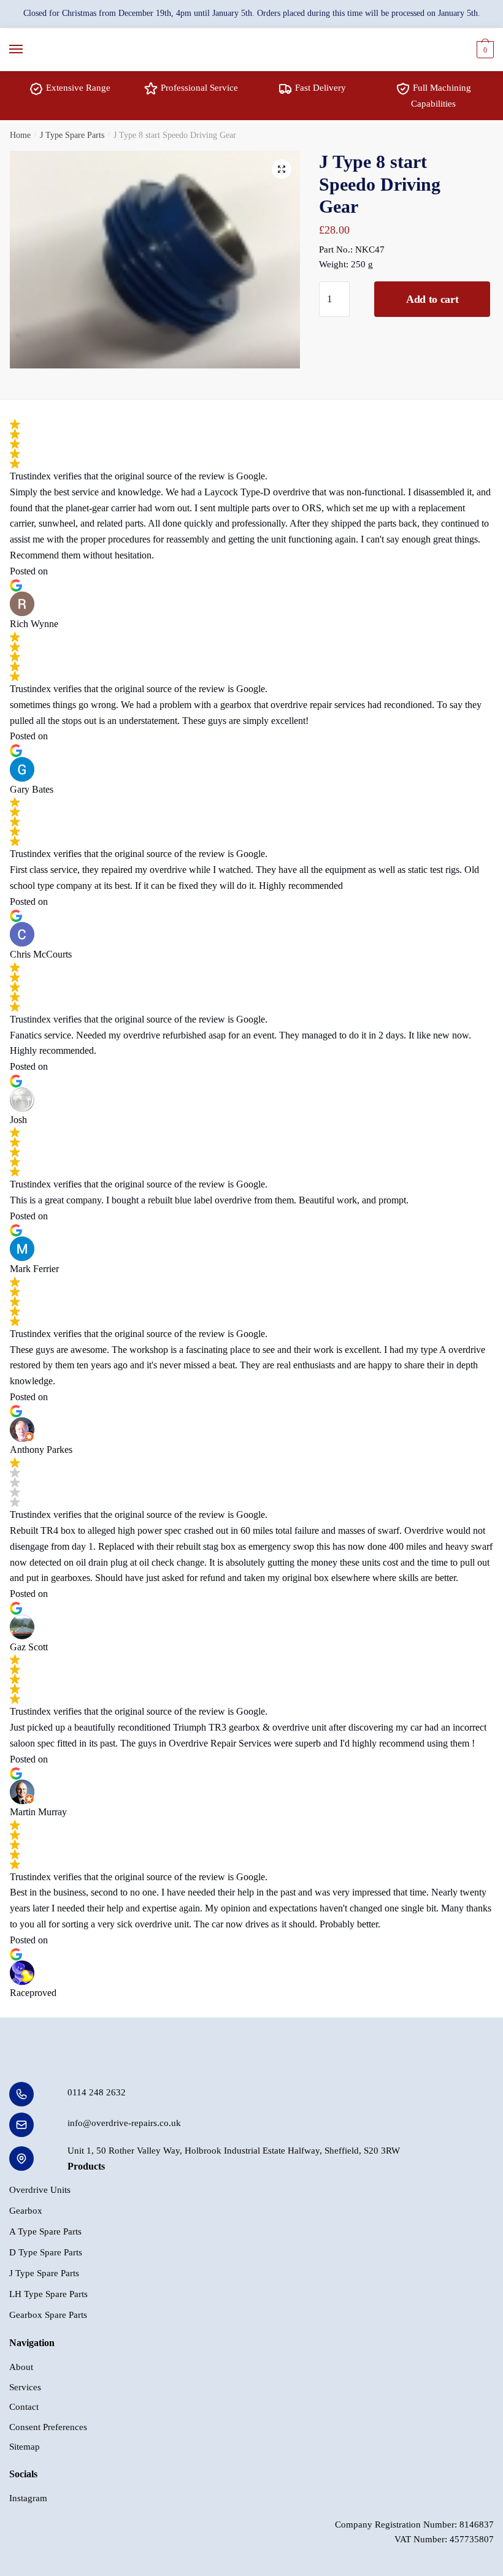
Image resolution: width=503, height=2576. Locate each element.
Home (20, 135)
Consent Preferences (48, 2427)
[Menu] (28, 50)
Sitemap (25, 2447)
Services (25, 2387)
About (21, 2367)
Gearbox (26, 2211)
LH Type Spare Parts (48, 2294)
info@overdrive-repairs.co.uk (124, 2123)
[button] (282, 169)
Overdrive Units (40, 2190)
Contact (24, 2407)
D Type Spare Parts (46, 2252)
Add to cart (432, 299)
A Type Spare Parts (45, 2231)
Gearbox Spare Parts (48, 2315)
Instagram (28, 2498)
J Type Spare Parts (72, 135)
